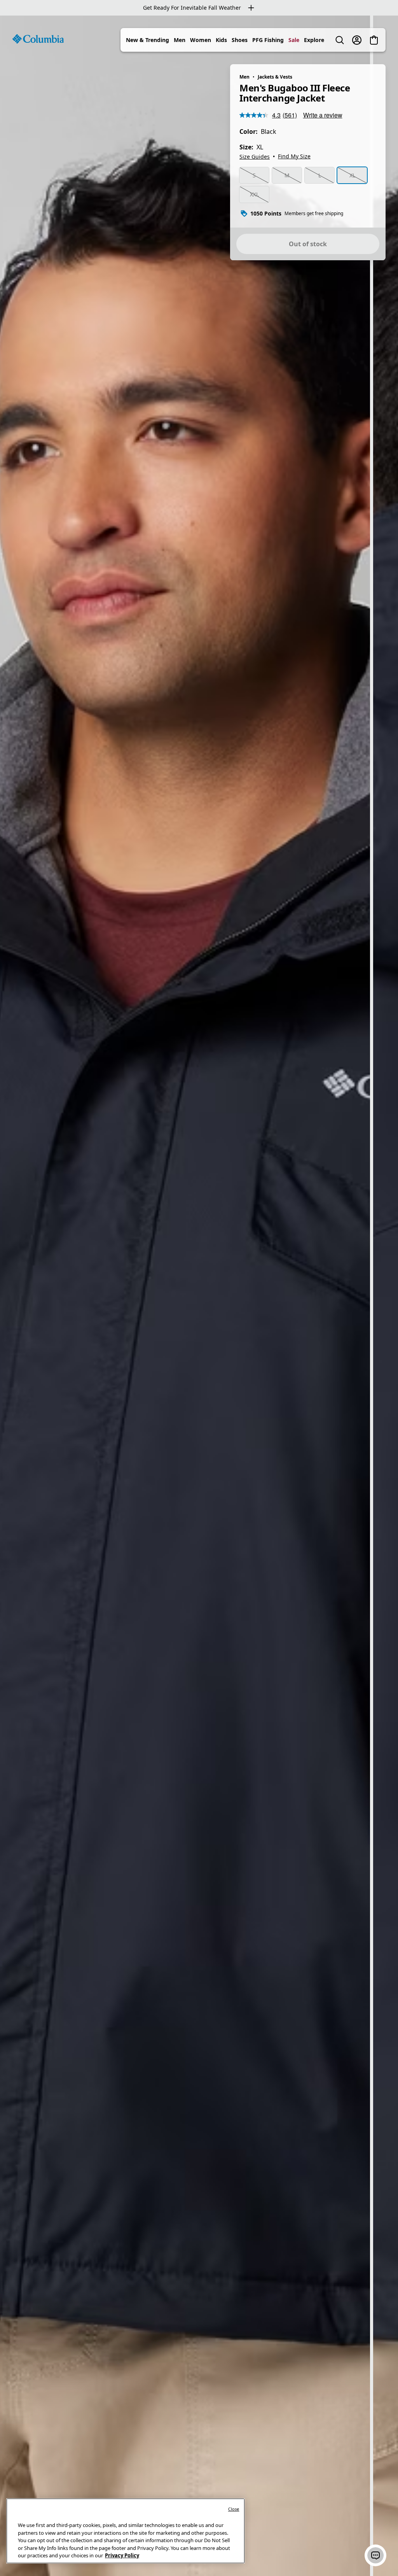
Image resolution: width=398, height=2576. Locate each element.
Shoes (240, 40)
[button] (375, 2555)
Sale (294, 40)
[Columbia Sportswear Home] (38, 39)
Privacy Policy (122, 2555)
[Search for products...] (340, 40)
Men (180, 40)
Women (201, 40)
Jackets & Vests (275, 77)
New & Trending (148, 40)
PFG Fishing (268, 40)
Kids (221, 40)
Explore (314, 40)
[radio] (254, 175)
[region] (199, 1296)
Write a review (323, 115)
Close (234, 2509)
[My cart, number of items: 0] (374, 40)
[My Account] (357, 40)
